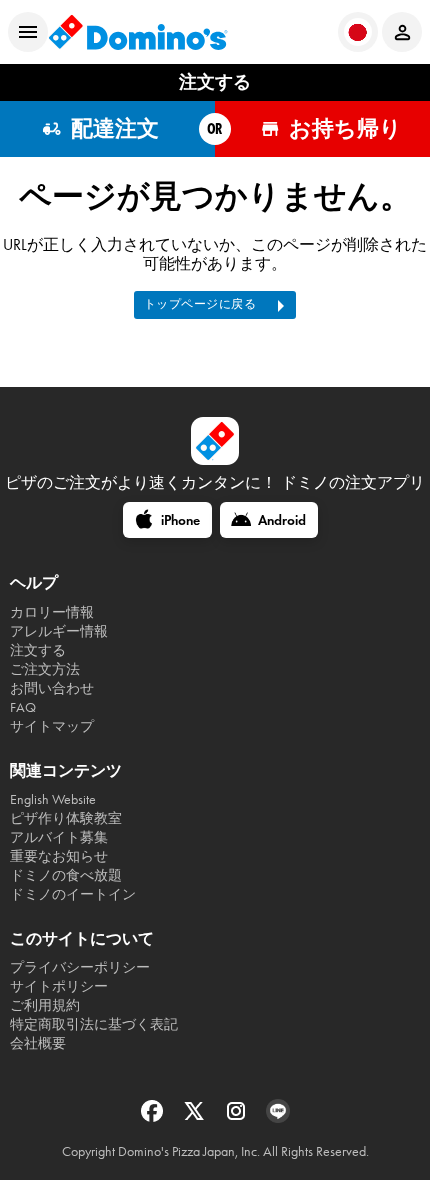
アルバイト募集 (59, 837)
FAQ (23, 707)
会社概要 (38, 1043)
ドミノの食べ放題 (66, 875)
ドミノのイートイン (73, 894)
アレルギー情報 (59, 631)
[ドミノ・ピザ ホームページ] (138, 32)
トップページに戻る (200, 304)
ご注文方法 (45, 669)
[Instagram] (238, 1117)
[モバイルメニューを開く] (28, 32)
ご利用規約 (45, 1005)
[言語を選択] (358, 32)
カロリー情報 (52, 612)
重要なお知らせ (59, 856)
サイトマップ (52, 726)
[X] (196, 1117)
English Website (53, 799)
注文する (38, 650)
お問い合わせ (52, 688)
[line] (278, 1117)
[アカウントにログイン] (402, 32)
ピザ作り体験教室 (66, 818)
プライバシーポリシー (80, 967)
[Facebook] (154, 1117)
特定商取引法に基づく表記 (94, 1024)
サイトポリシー (59, 986)
